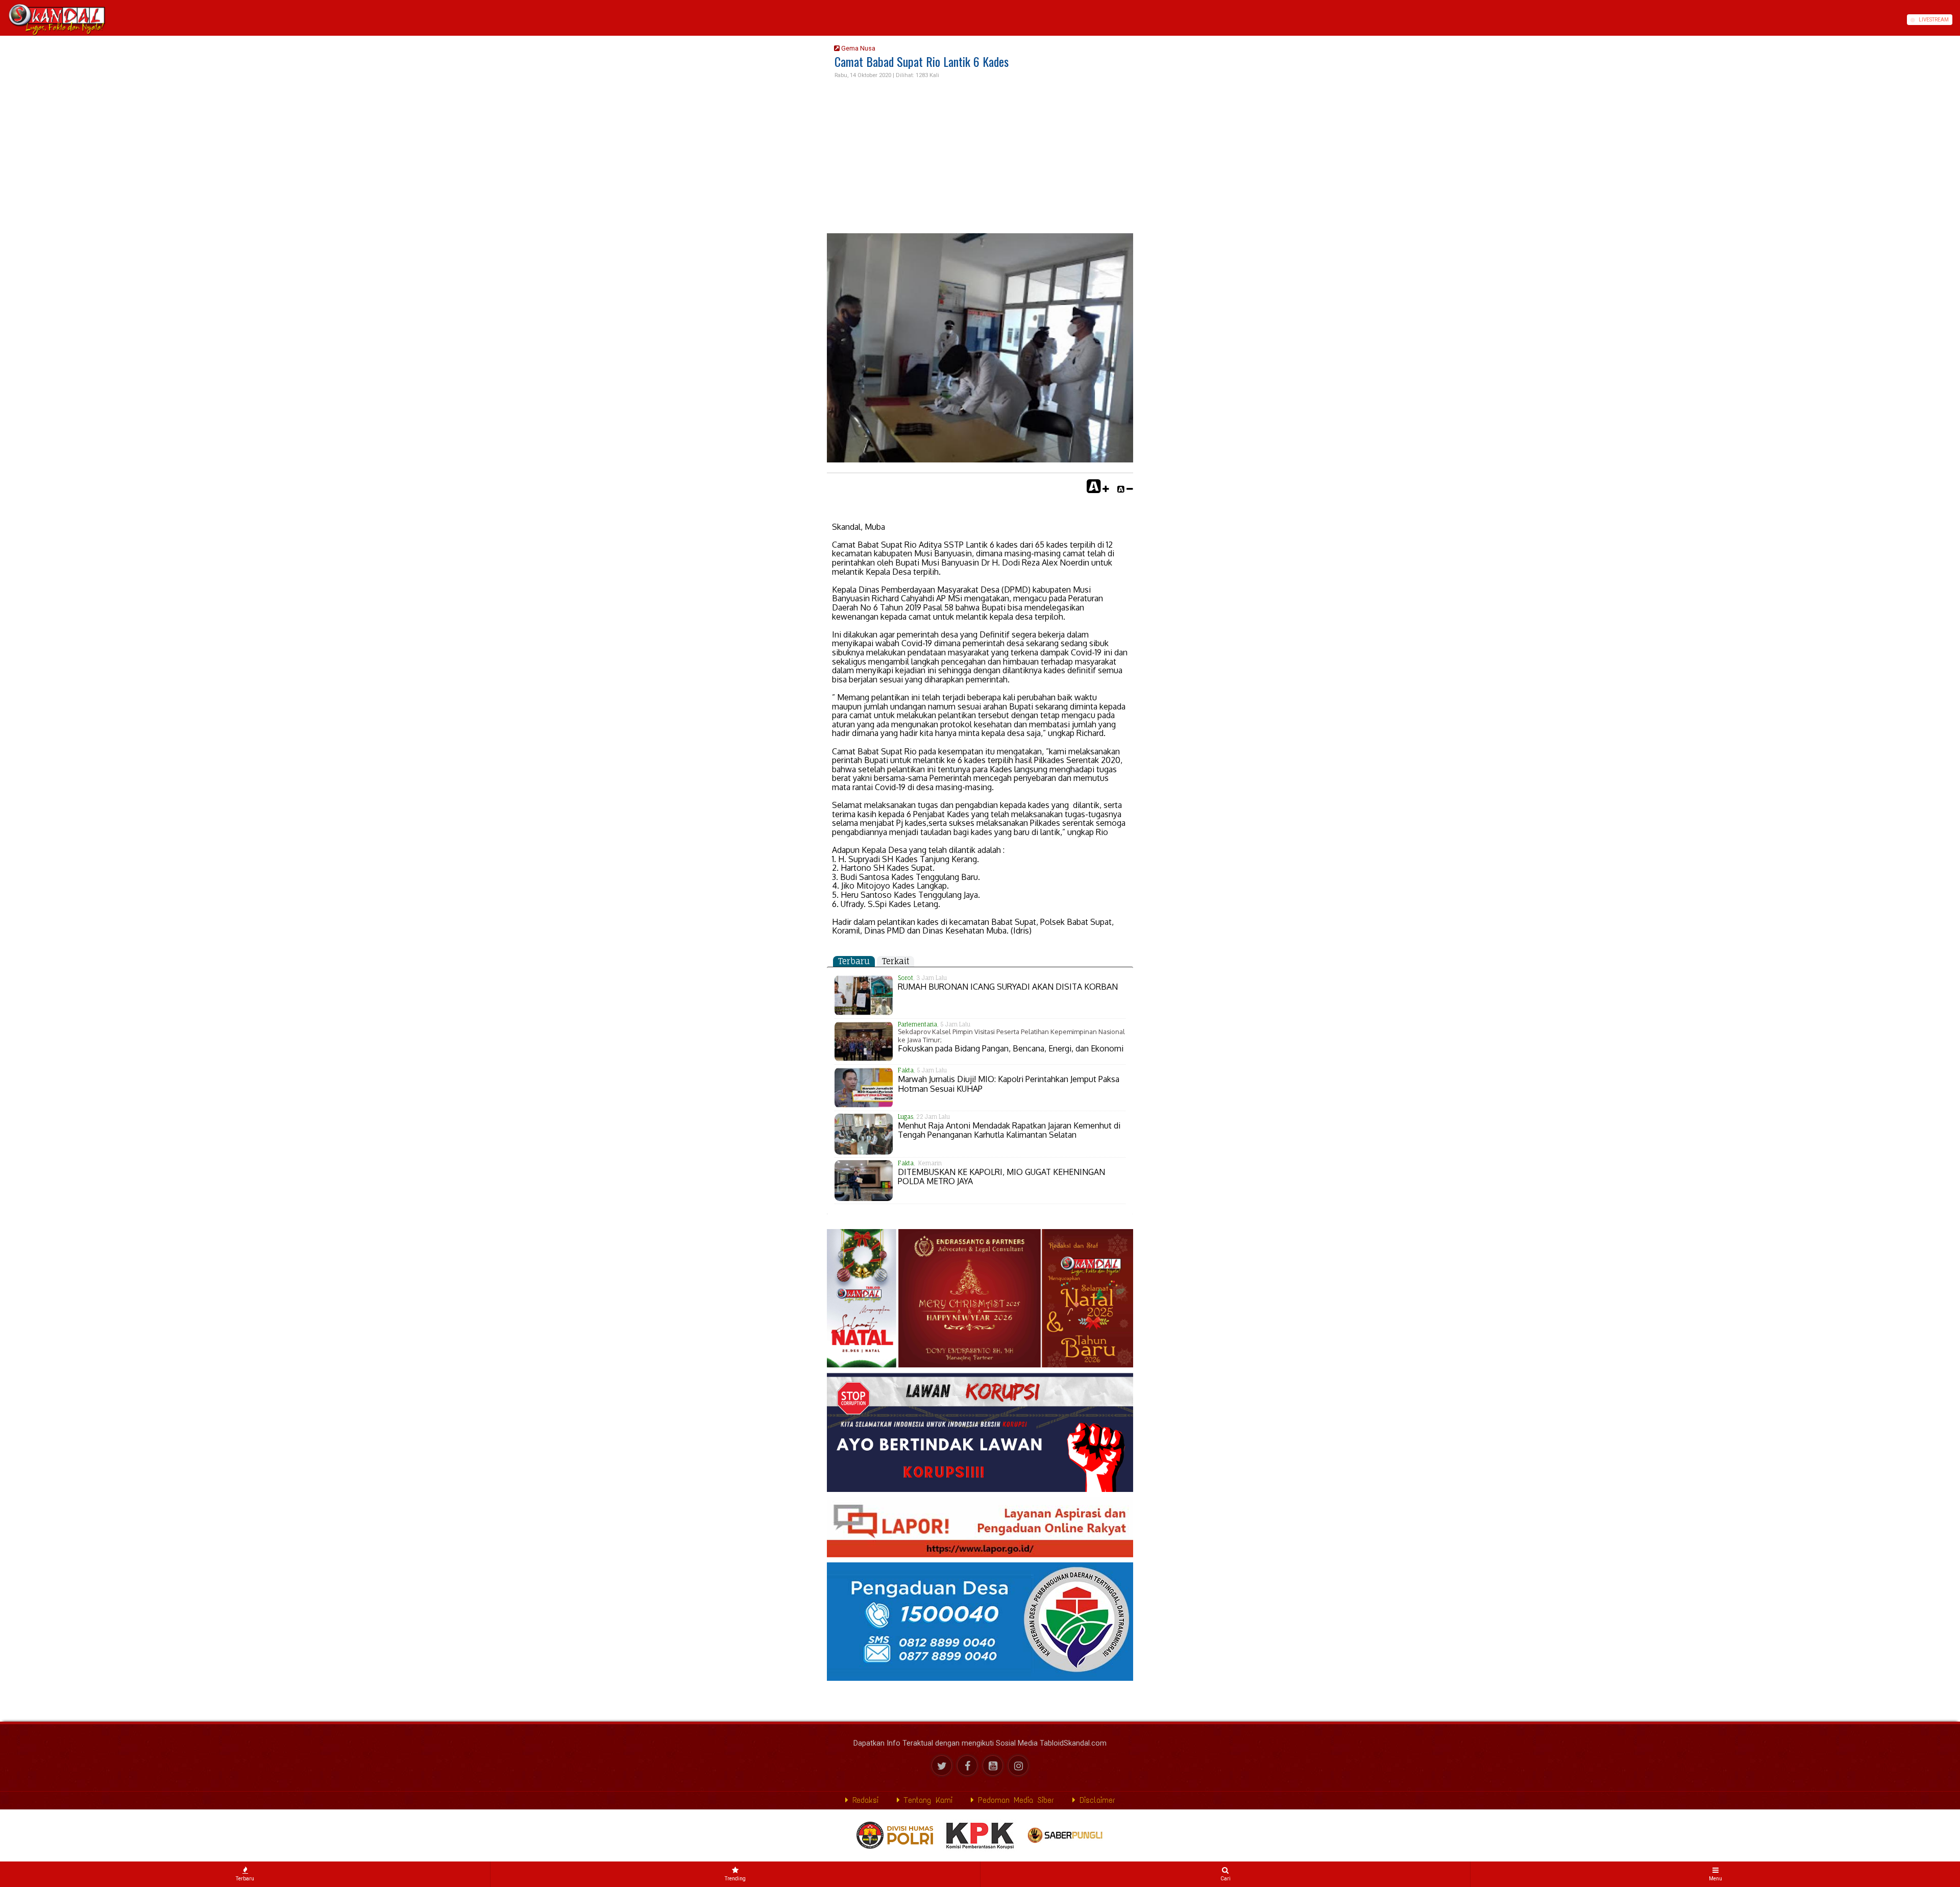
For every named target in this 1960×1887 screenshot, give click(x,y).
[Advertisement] (980, 157)
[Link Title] (4, 20)
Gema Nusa (857, 48)
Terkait (896, 961)
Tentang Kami (926, 1800)
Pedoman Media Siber (1014, 1800)
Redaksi (863, 1800)
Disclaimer (1095, 1800)
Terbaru (854, 961)
